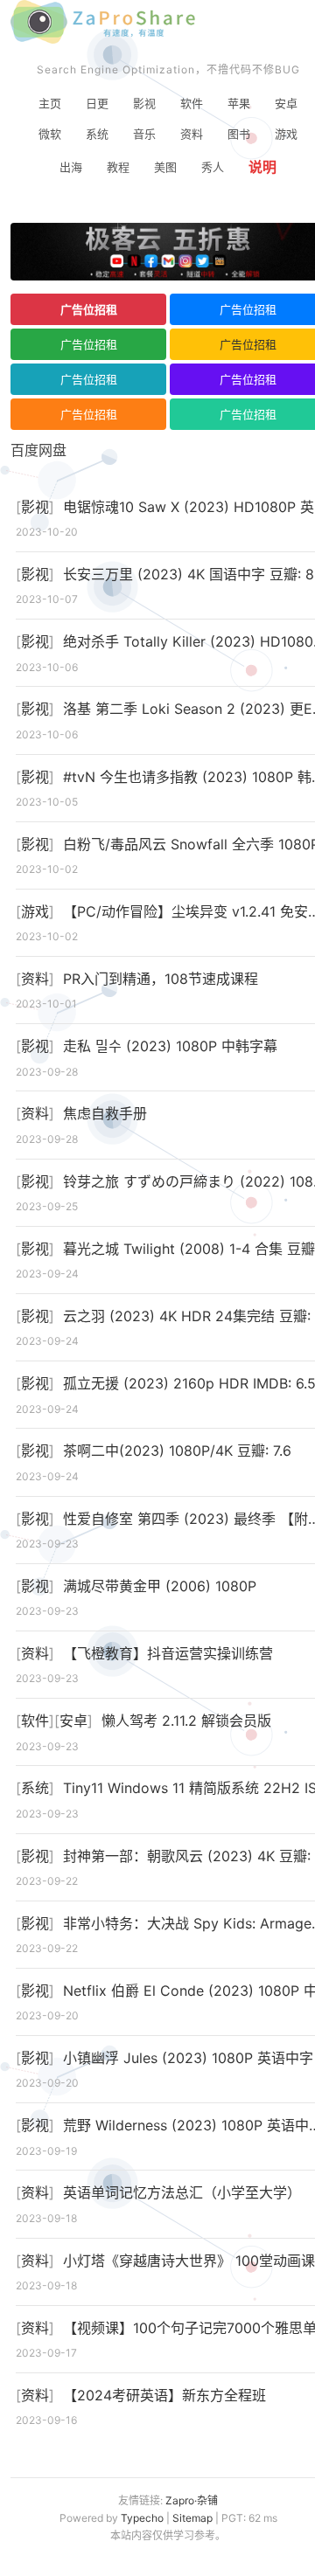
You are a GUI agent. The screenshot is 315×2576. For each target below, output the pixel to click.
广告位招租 (89, 309)
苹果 (239, 103)
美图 (165, 167)
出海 (71, 167)
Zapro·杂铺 (192, 2500)
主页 (50, 103)
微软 (50, 134)
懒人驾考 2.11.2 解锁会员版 (186, 1721)
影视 (144, 103)
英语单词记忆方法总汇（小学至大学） (182, 2192)
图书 (239, 134)
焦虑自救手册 (105, 1113)
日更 (97, 103)
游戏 (286, 134)
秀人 (213, 167)
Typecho (142, 2518)
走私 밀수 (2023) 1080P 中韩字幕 (170, 1046)
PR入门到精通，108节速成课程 (161, 979)
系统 (97, 134)
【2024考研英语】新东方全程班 (164, 2395)
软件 (192, 103)
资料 (192, 134)
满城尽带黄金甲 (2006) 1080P (160, 1586)
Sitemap (192, 2518)
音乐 (144, 134)
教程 (118, 167)
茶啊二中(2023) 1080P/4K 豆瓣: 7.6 (177, 1451)
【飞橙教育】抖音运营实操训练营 (168, 1653)
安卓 (286, 103)
